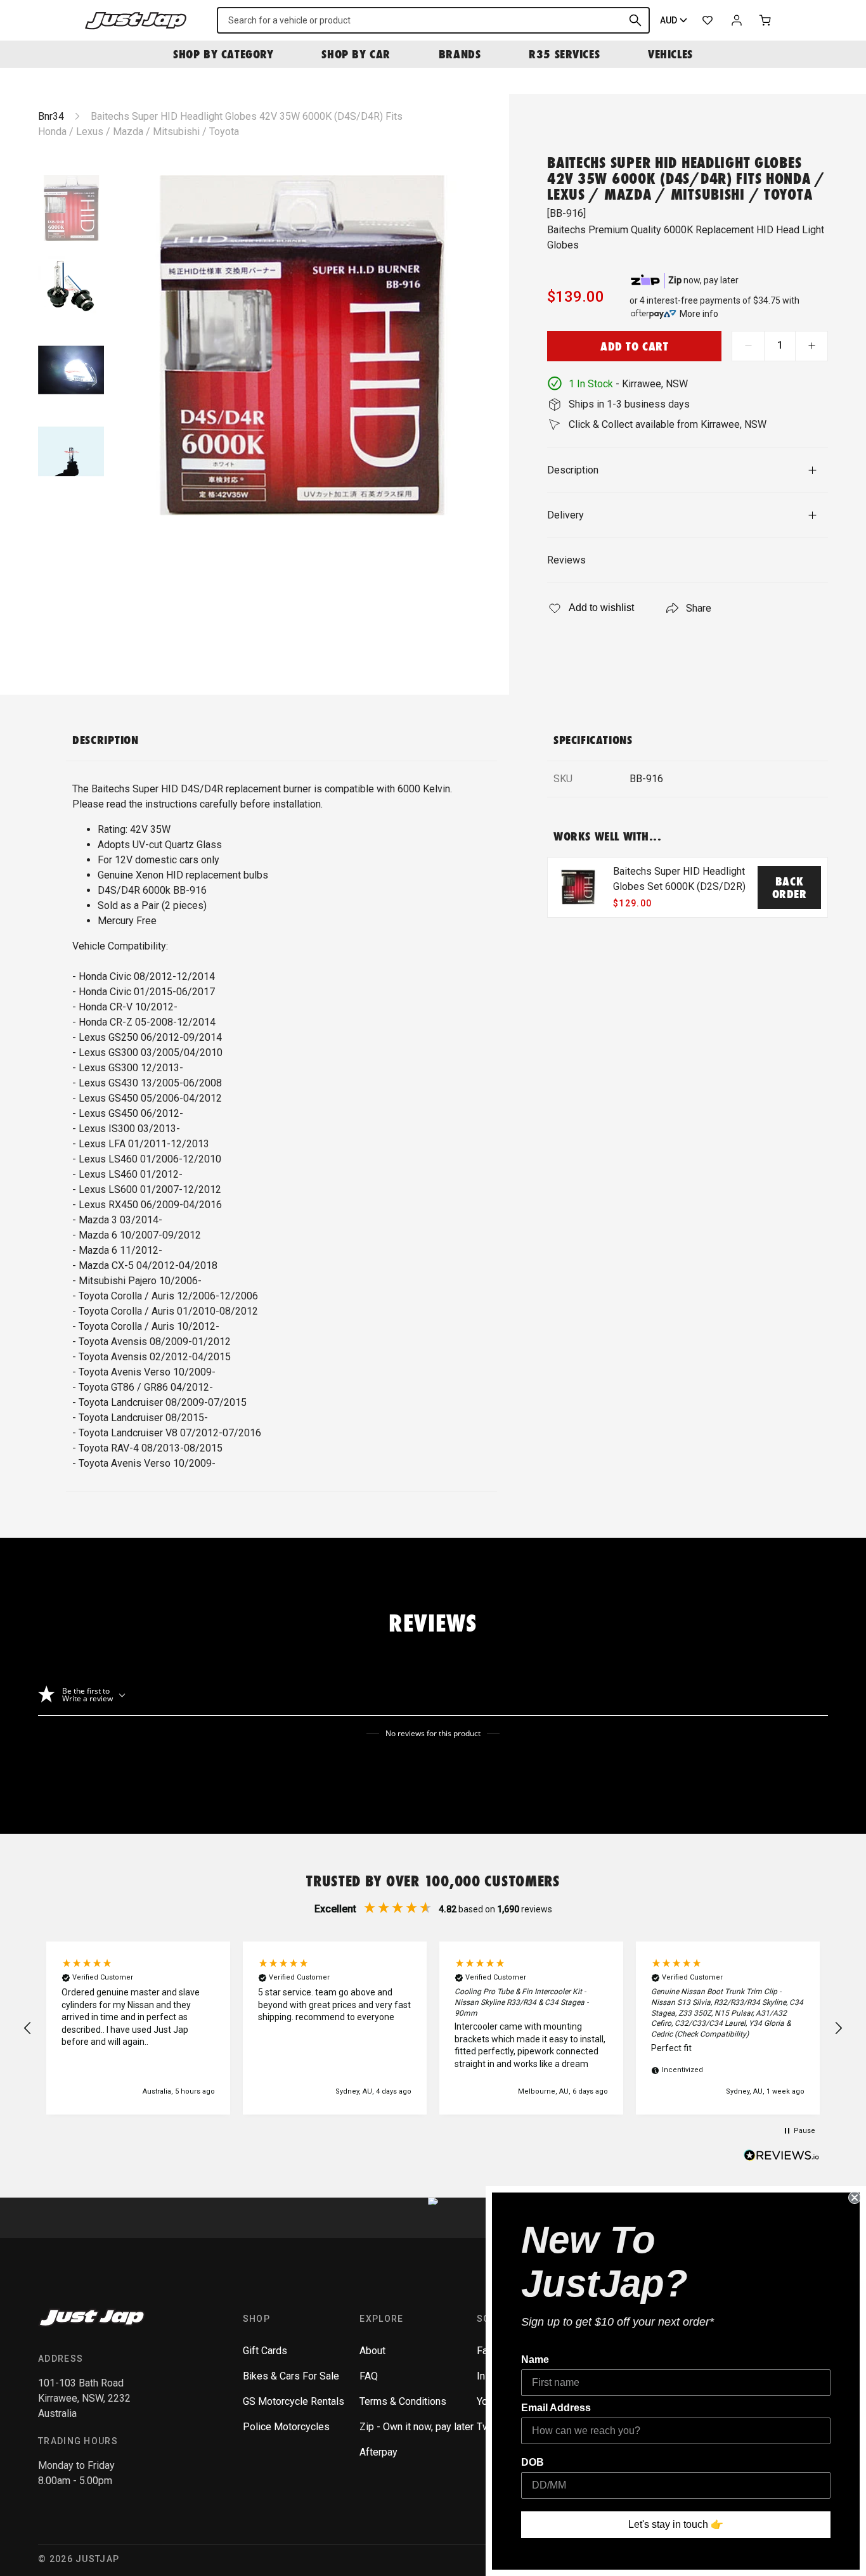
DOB (533, 2462)
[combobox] (433, 20)
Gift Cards (265, 2351)
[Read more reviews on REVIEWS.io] (782, 2157)
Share (699, 608)
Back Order (790, 887)
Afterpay (378, 2452)
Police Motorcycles (286, 2427)
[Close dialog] (855, 2198)
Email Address (556, 2408)
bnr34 (51, 116)
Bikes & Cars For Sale (291, 2376)
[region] (433, 2028)
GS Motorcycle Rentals (294, 2401)
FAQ (369, 2376)
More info (699, 314)
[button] (28, 2028)
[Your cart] (766, 20)
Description (573, 470)
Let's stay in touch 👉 (676, 2524)
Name (535, 2360)
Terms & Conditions (403, 2401)
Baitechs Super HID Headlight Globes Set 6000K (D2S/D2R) (679, 879)
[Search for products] (635, 20)
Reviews (566, 560)
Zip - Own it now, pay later (417, 2427)
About (372, 2351)
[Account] (737, 20)
